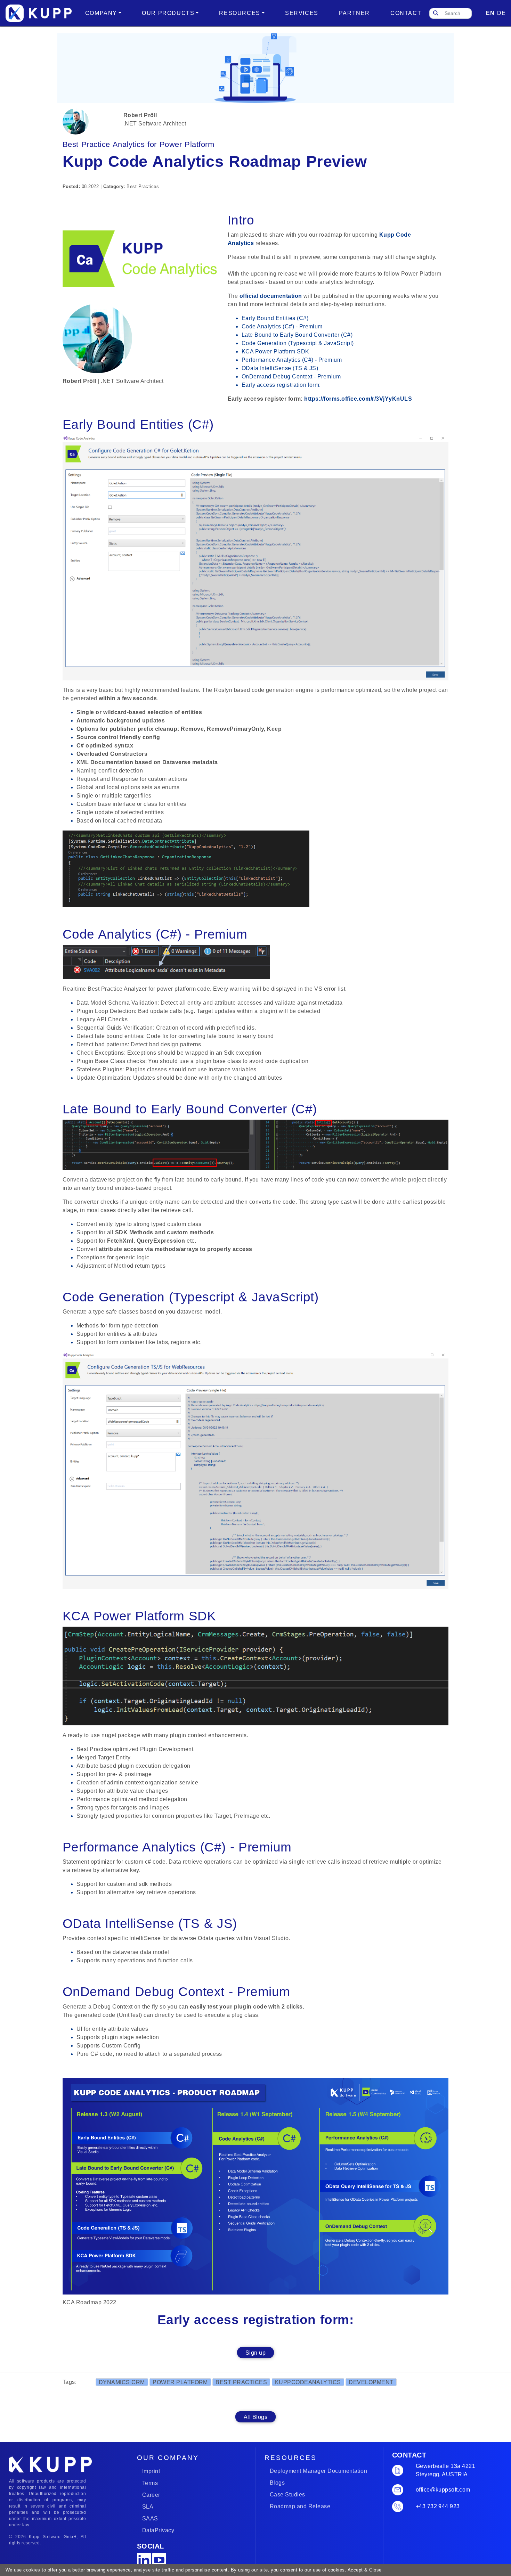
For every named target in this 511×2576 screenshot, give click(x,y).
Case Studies (287, 2495)
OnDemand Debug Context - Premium (291, 377)
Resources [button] (240, 13)
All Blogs (255, 2417)
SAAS (150, 2518)
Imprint (151, 2471)
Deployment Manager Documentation (318, 2471)
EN (490, 13)
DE (501, 13)
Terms (150, 2483)
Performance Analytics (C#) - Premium (292, 360)
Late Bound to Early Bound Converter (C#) (297, 335)
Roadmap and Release (300, 2506)
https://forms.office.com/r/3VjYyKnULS (359, 399)
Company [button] (101, 13)
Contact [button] (406, 13)
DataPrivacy (158, 2530)
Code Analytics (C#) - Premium (282, 326)
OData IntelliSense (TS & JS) (280, 368)
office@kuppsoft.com (443, 2490)
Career (151, 2495)
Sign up (255, 2353)
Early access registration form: (281, 385)
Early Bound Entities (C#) (275, 318)
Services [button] (302, 13)
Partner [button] (354, 13)
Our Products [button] (168, 13)
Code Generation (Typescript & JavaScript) (298, 343)
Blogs (277, 2483)
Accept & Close (364, 2570)
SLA (148, 2507)
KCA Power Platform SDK (275, 351)
